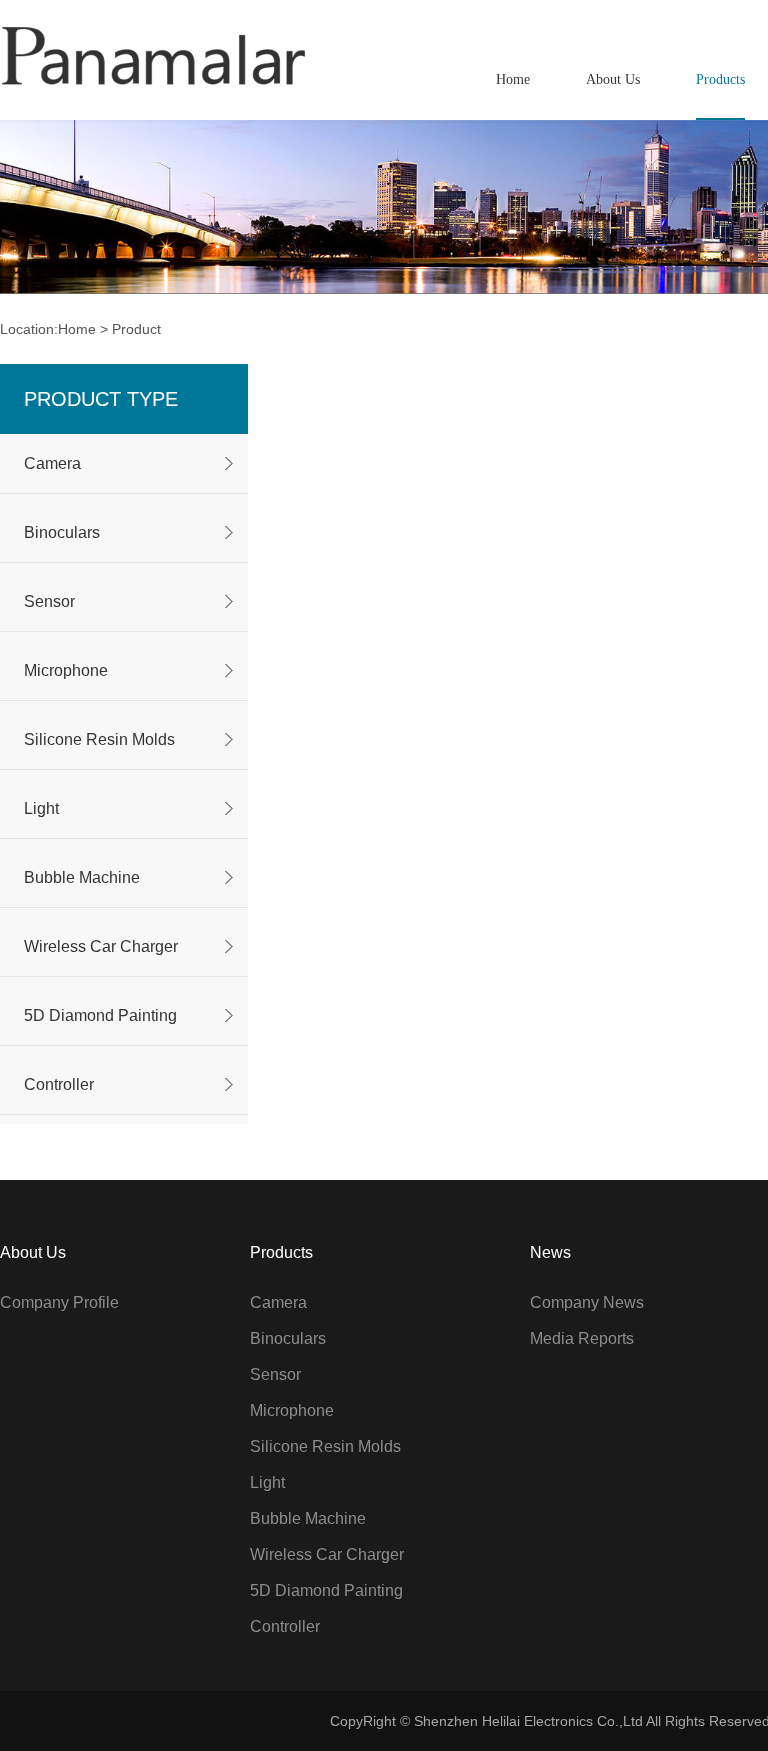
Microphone (66, 670)
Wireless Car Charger (101, 946)
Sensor (49, 601)
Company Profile (59, 1302)
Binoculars (62, 532)
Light (41, 808)
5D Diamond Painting (100, 1015)
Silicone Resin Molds (99, 739)
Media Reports (582, 1338)
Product (136, 329)
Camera (52, 463)
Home (77, 329)
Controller (59, 1084)
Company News (587, 1302)
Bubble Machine (82, 877)
